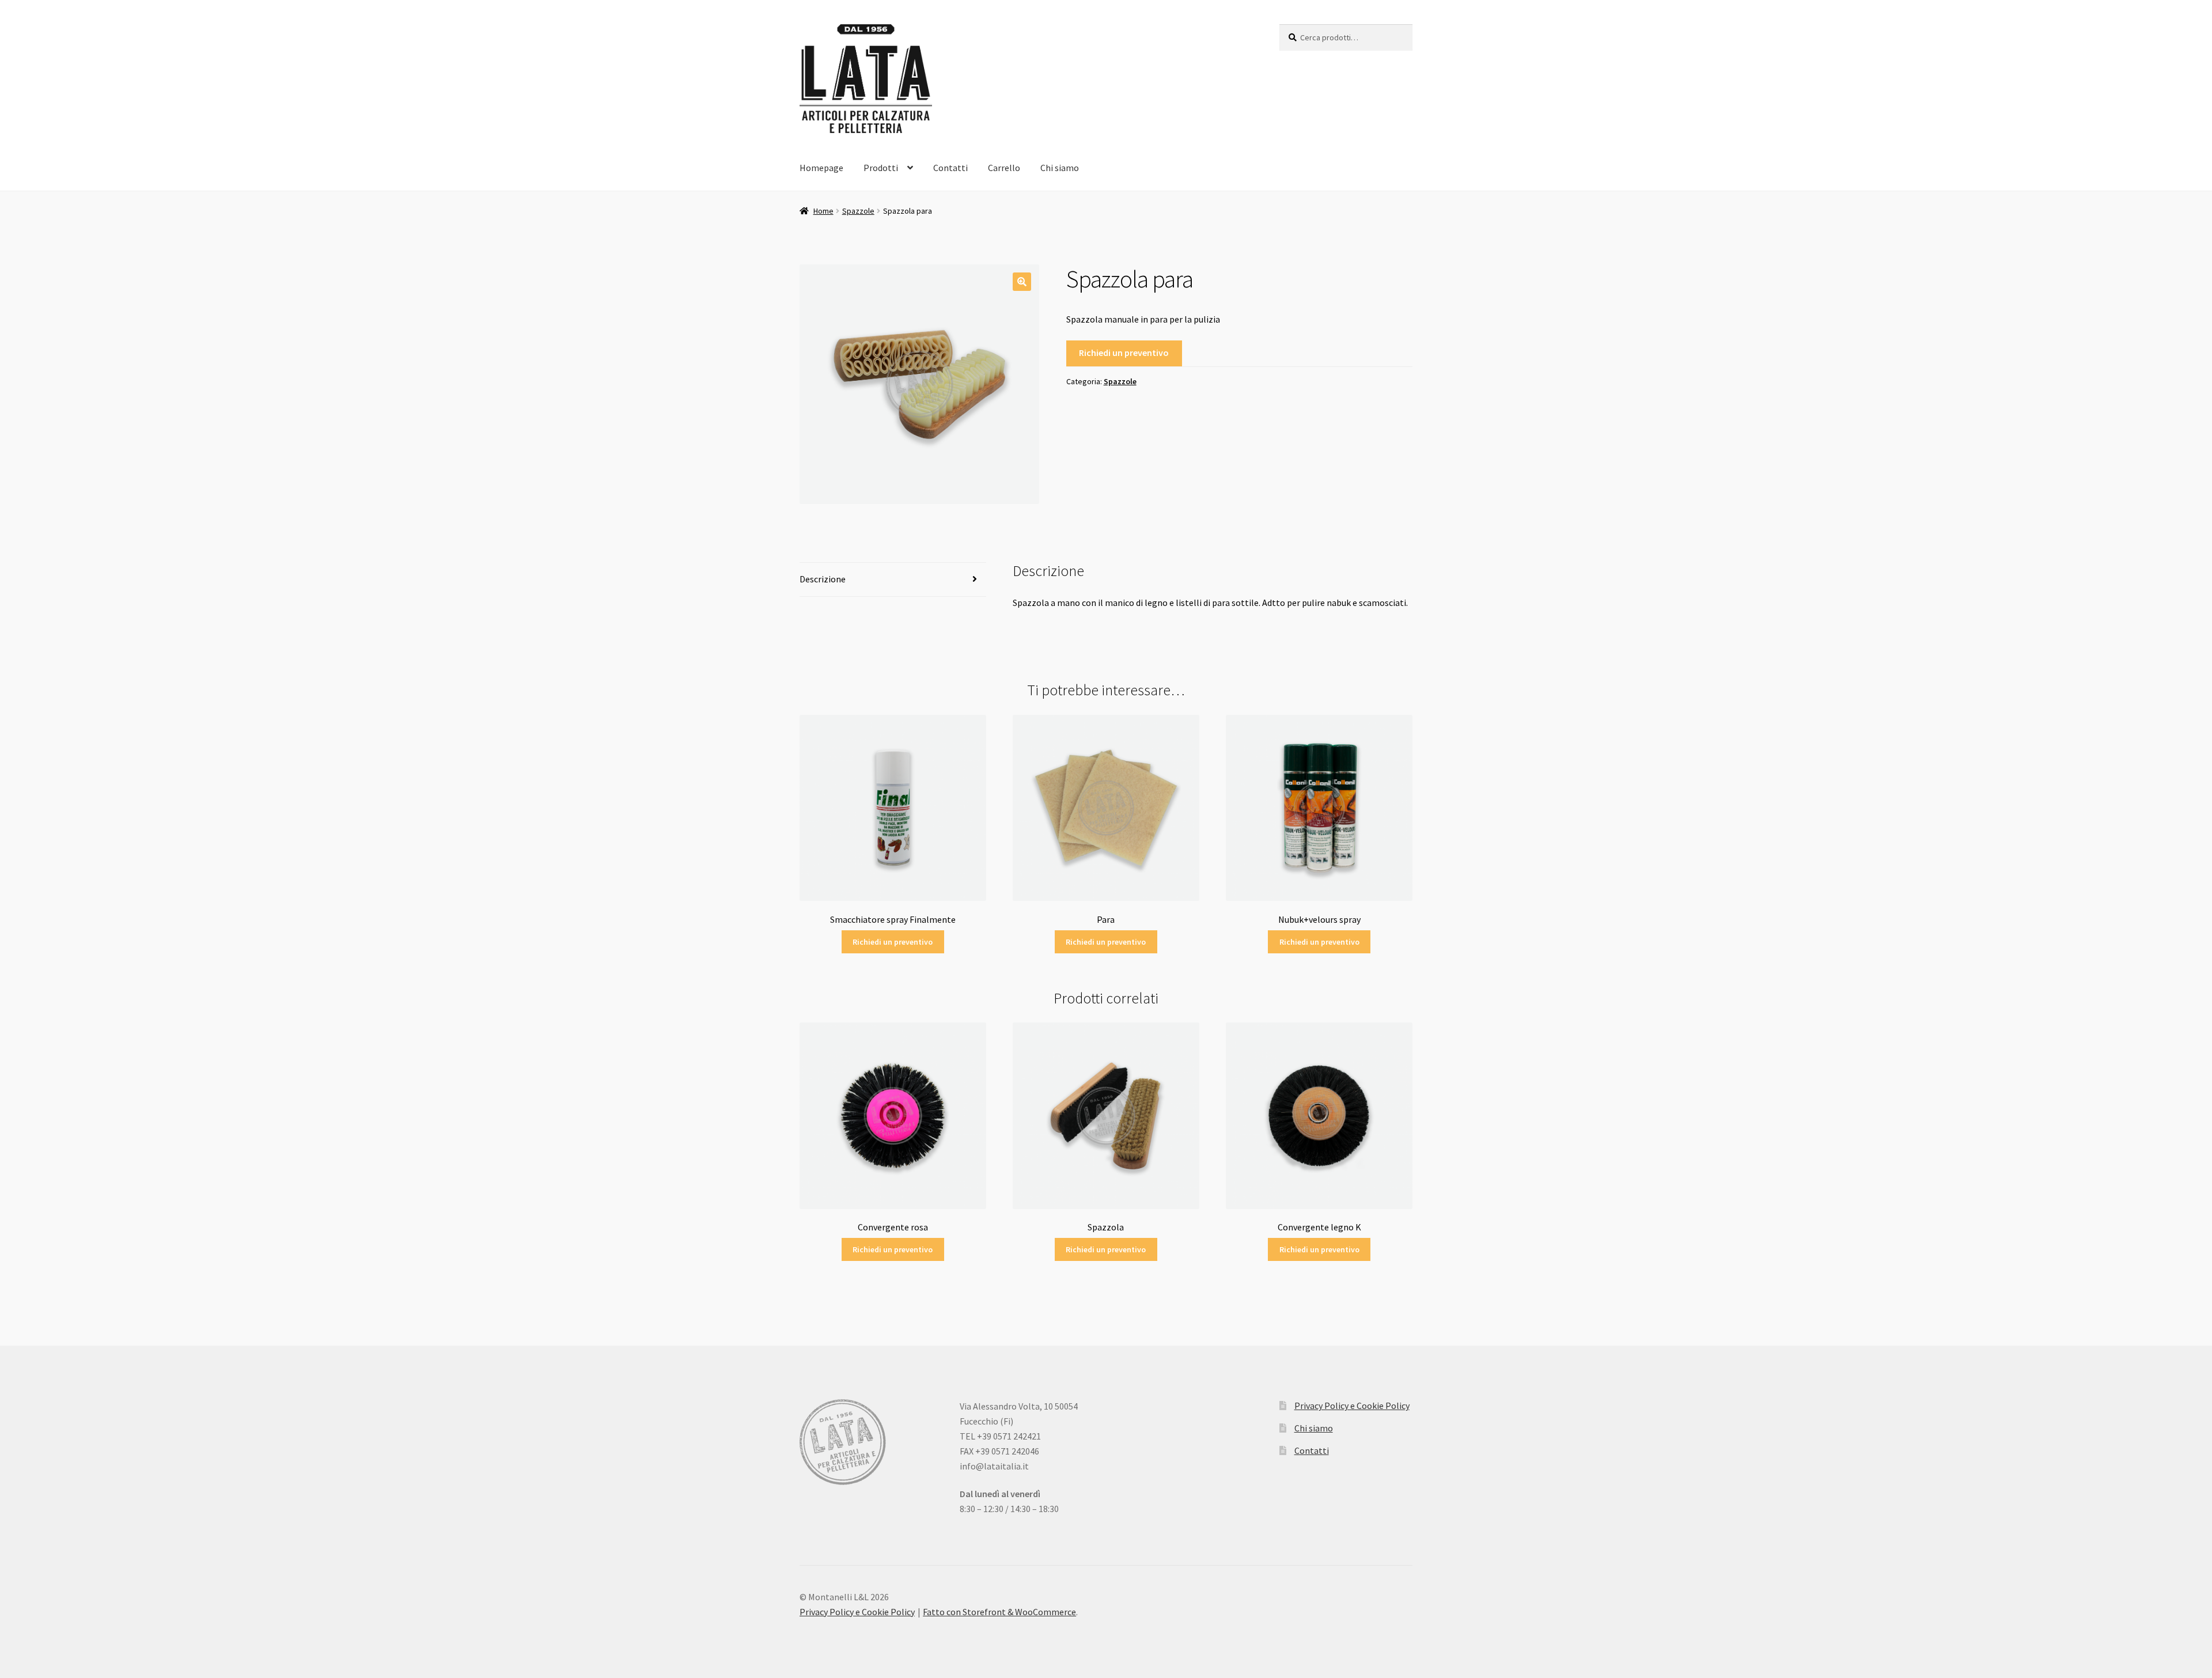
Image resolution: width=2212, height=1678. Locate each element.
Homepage (821, 168)
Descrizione (823, 579)
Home (823, 211)
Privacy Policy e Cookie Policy (1352, 1406)
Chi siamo (1060, 168)
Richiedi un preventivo (1124, 353)
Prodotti (881, 168)
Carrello (1004, 168)
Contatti (950, 168)
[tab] (893, 580)
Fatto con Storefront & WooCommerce (999, 1612)
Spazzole (858, 211)
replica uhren (1789, 1538)
